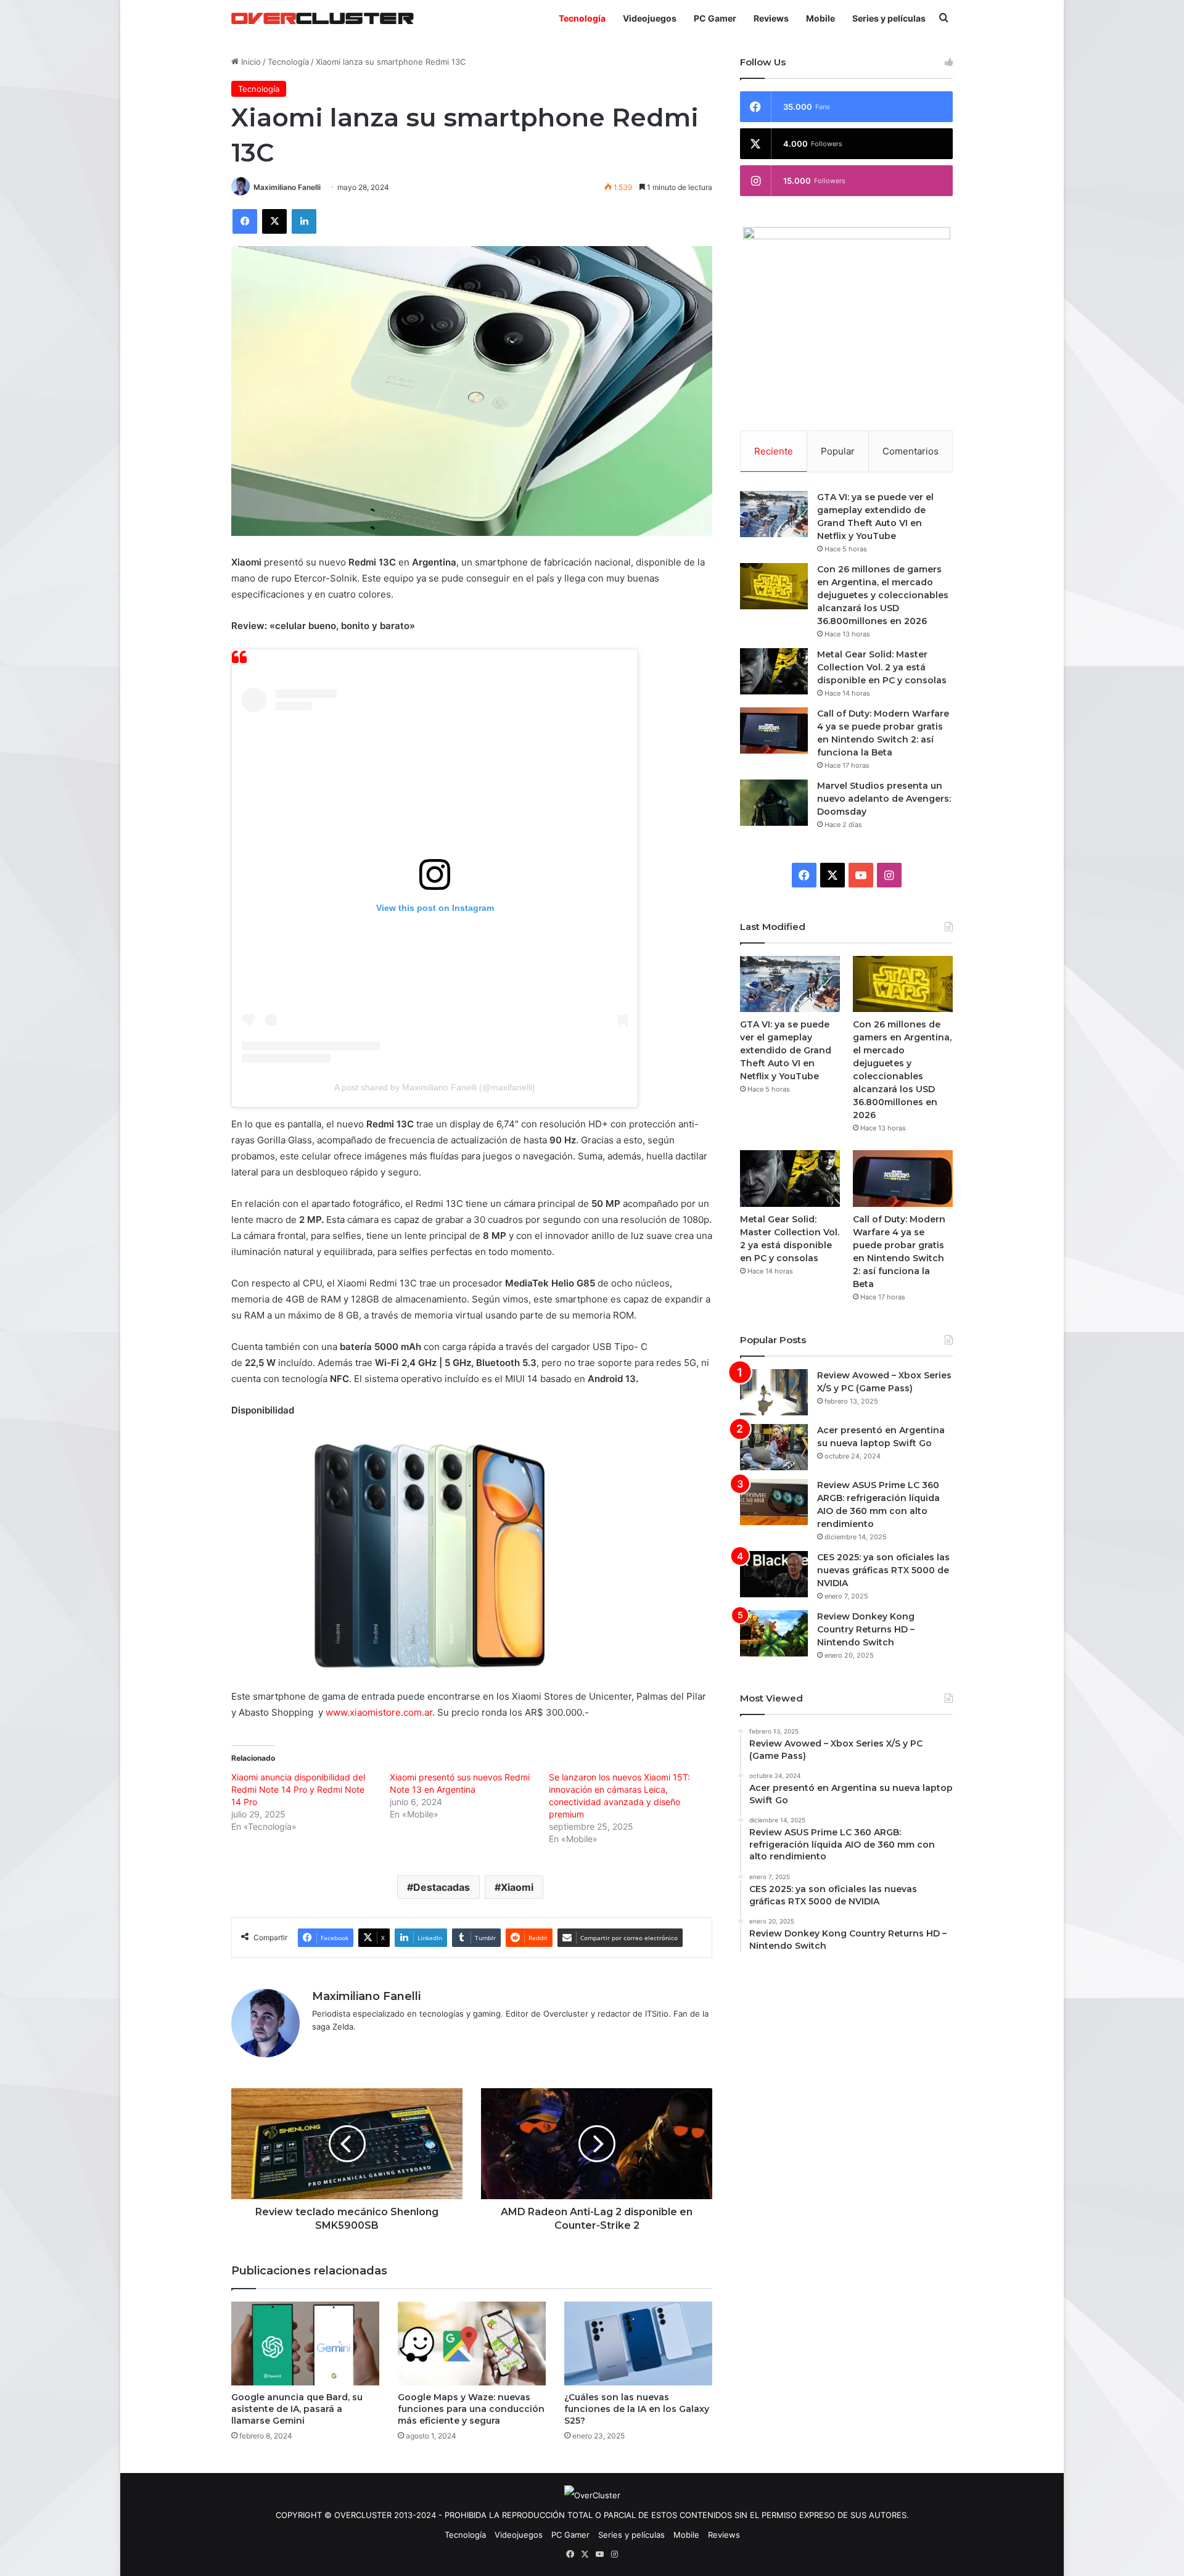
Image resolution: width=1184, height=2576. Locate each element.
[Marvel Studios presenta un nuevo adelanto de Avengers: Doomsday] (774, 803)
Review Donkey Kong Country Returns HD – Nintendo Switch (866, 1629)
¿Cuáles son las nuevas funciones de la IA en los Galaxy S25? (637, 2409)
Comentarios (911, 451)
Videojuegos (650, 18)
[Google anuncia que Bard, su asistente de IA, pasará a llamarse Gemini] (305, 2343)
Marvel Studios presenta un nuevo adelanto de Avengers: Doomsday (884, 799)
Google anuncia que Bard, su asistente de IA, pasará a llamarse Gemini (297, 2409)
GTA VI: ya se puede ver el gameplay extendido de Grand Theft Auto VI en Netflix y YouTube (786, 1050)
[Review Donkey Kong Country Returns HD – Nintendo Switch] (774, 1633)
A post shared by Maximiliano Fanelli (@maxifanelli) (435, 1087)
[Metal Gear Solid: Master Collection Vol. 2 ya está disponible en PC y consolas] (774, 671)
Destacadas (442, 1887)
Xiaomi (517, 1887)
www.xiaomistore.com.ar (379, 1712)
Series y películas (889, 18)
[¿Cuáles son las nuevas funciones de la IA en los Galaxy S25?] (638, 2343)
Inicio (250, 62)
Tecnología (582, 18)
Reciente (774, 451)
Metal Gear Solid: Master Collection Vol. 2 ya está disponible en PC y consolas (882, 667)
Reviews (771, 18)
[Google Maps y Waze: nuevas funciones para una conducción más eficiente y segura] (472, 2343)
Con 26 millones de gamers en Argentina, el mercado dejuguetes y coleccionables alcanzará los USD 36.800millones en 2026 (883, 595)
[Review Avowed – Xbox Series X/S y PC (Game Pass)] (774, 1392)
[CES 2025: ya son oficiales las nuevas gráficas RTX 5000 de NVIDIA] (774, 1574)
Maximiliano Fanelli (287, 187)
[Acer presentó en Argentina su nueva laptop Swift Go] (774, 1447)
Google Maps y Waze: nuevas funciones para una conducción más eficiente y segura (471, 2409)
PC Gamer (715, 18)
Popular (838, 451)
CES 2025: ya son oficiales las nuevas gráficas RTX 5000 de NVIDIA (883, 1570)
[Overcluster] (323, 18)
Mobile (820, 18)
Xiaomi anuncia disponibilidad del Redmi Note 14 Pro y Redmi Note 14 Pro (298, 1789)
